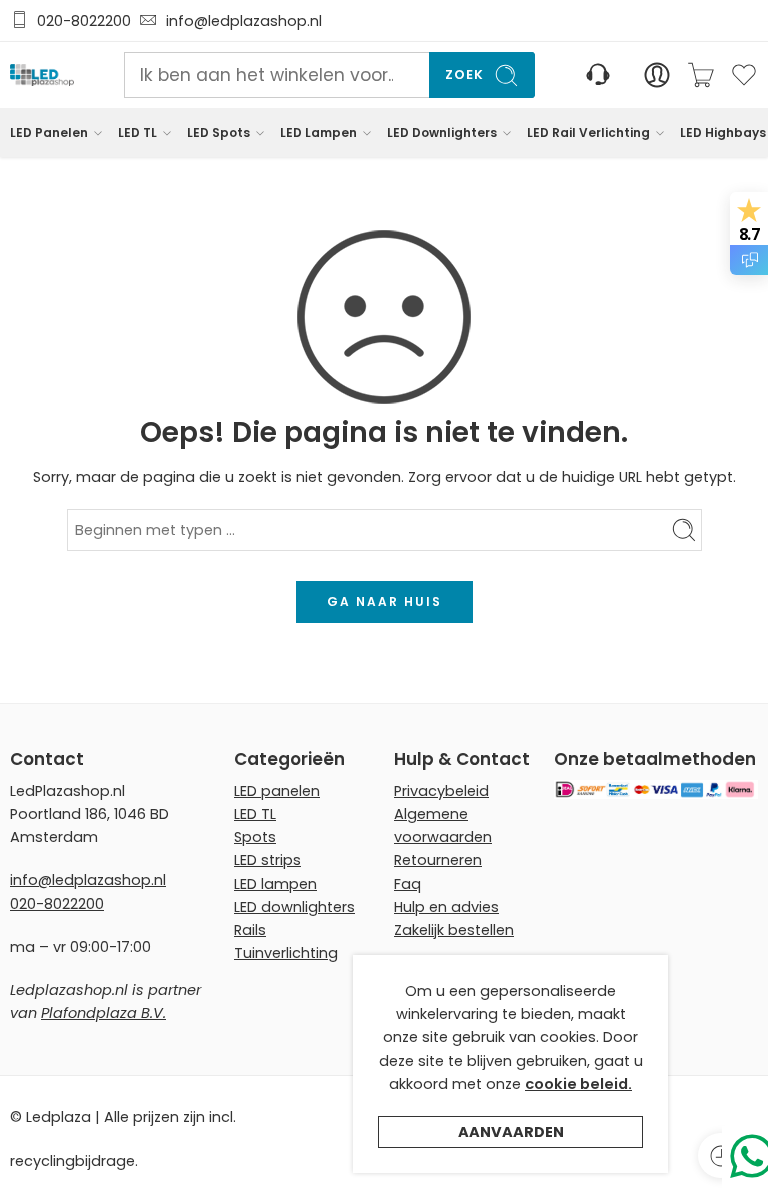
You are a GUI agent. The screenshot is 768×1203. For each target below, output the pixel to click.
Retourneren (438, 860)
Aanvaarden (511, 1132)
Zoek (464, 74)
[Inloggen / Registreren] (657, 75)
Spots (255, 837)
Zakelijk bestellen (454, 930)
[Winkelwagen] (701, 75)
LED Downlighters (442, 132)
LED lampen (275, 884)
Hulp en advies (446, 907)
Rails (250, 930)
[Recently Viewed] (720, 1155)
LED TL (137, 132)
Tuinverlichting (286, 953)
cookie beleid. (578, 1084)
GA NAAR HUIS (384, 601)
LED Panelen (49, 132)
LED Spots (218, 132)
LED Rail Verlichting (588, 132)
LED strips (267, 860)
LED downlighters (294, 907)
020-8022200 (84, 21)
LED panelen (277, 791)
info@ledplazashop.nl (240, 21)
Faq (407, 884)
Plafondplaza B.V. (103, 1013)
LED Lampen (318, 132)
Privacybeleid (441, 791)
